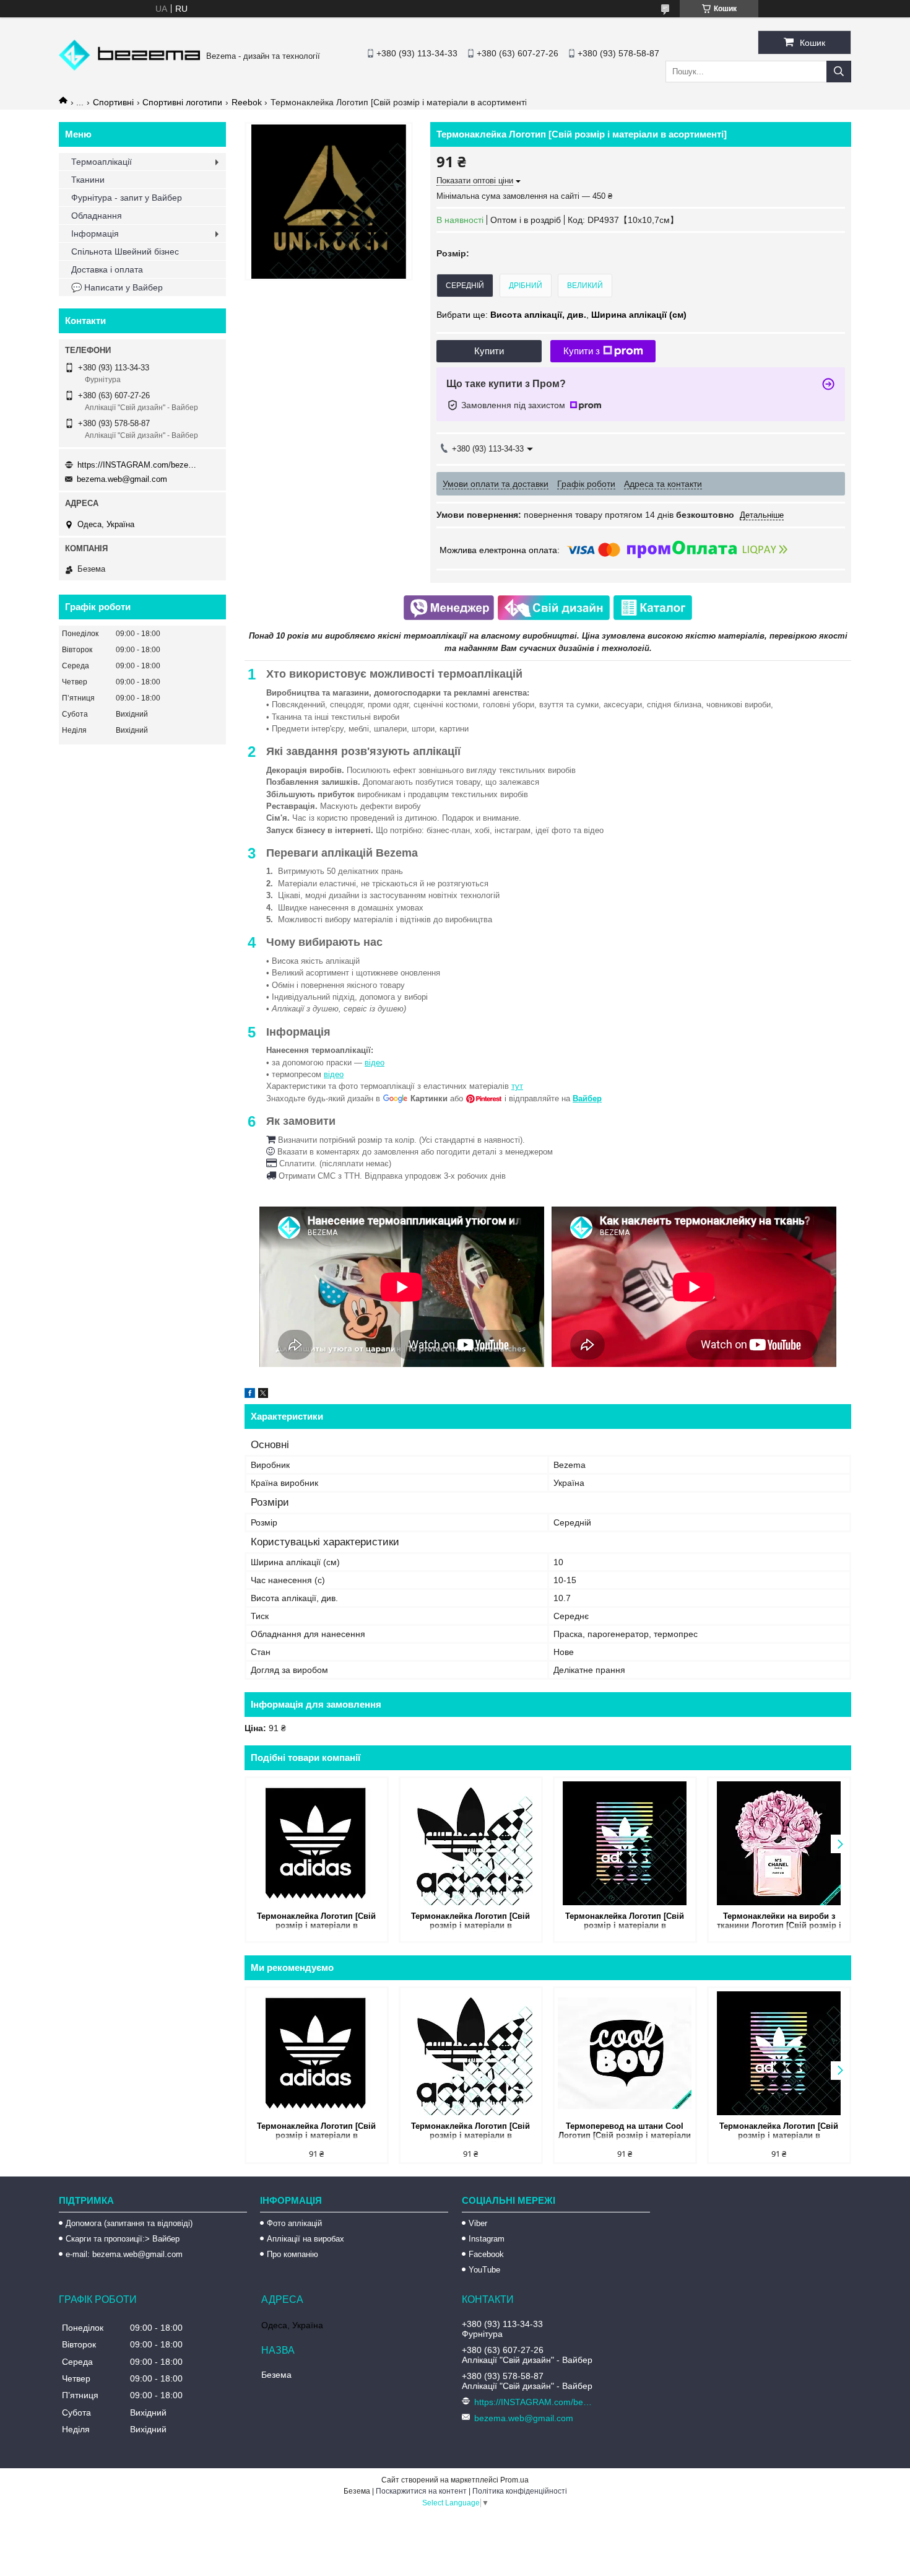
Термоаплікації (102, 162)
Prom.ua (514, 2480)
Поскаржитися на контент (421, 2491)
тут (517, 1086)
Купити (489, 351)
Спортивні (113, 102)
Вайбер (587, 1098)
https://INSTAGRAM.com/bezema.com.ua (139, 465)
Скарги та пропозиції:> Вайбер (123, 2239)
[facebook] (250, 1395)
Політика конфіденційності (520, 2491)
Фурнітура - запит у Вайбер (127, 198)
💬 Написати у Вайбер (117, 287)
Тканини (88, 180)
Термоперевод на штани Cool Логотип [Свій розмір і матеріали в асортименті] (625, 2132)
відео (375, 1063)
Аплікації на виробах (305, 2239)
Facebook (486, 2254)
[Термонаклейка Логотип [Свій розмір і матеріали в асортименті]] (317, 1843)
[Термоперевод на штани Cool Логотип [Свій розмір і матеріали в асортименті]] (625, 2053)
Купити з (582, 351)
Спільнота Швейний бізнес (125, 251)
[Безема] (129, 68)
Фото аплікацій (294, 2223)
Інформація (95, 234)
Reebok (247, 102)
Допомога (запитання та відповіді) (129, 2223)
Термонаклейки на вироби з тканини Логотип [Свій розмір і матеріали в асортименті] (779, 1922)
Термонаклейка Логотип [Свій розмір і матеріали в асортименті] (316, 1922)
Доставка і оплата (107, 269)
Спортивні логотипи (182, 102)
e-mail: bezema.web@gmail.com (124, 2254)
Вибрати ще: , (561, 315)
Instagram (487, 2239)
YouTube (484, 2270)
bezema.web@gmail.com (122, 479)
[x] (263, 1395)
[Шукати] (839, 72)
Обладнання (97, 216)
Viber (478, 2223)
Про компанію (292, 2254)
